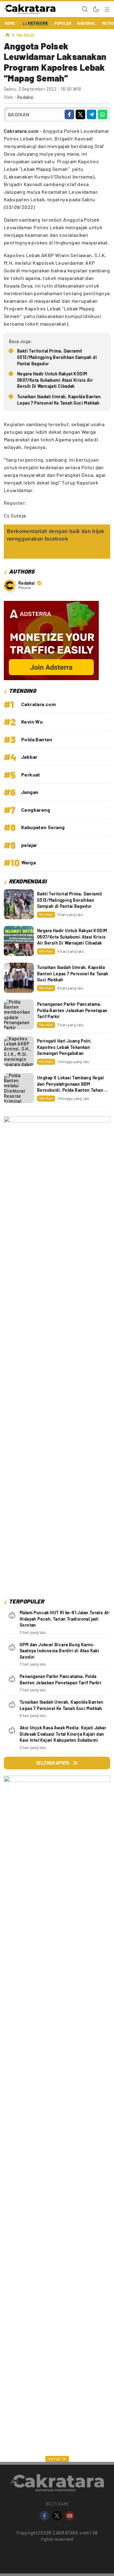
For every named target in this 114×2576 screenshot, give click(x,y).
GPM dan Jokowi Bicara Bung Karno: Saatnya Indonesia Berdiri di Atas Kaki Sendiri (59, 1651)
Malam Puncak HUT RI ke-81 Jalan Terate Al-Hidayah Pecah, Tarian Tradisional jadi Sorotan (65, 1619)
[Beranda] (8, 35)
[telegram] (92, 114)
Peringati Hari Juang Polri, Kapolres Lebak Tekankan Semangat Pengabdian (64, 1047)
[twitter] (80, 114)
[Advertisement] (57, 2315)
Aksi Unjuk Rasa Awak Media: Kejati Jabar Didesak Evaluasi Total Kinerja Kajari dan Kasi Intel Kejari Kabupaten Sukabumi (63, 1734)
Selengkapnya (53, 1763)
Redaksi (25, 97)
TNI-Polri (25, 35)
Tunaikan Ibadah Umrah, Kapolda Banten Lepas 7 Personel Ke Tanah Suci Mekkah (59, 400)
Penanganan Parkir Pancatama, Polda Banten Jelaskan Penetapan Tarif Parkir (72, 1010)
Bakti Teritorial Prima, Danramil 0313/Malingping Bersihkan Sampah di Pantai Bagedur (57, 357)
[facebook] (69, 114)
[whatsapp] (103, 114)
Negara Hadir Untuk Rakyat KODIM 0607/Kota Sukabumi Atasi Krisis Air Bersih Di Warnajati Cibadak (55, 380)
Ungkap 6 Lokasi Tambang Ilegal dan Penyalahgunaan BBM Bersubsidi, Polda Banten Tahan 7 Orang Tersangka (72, 1087)
